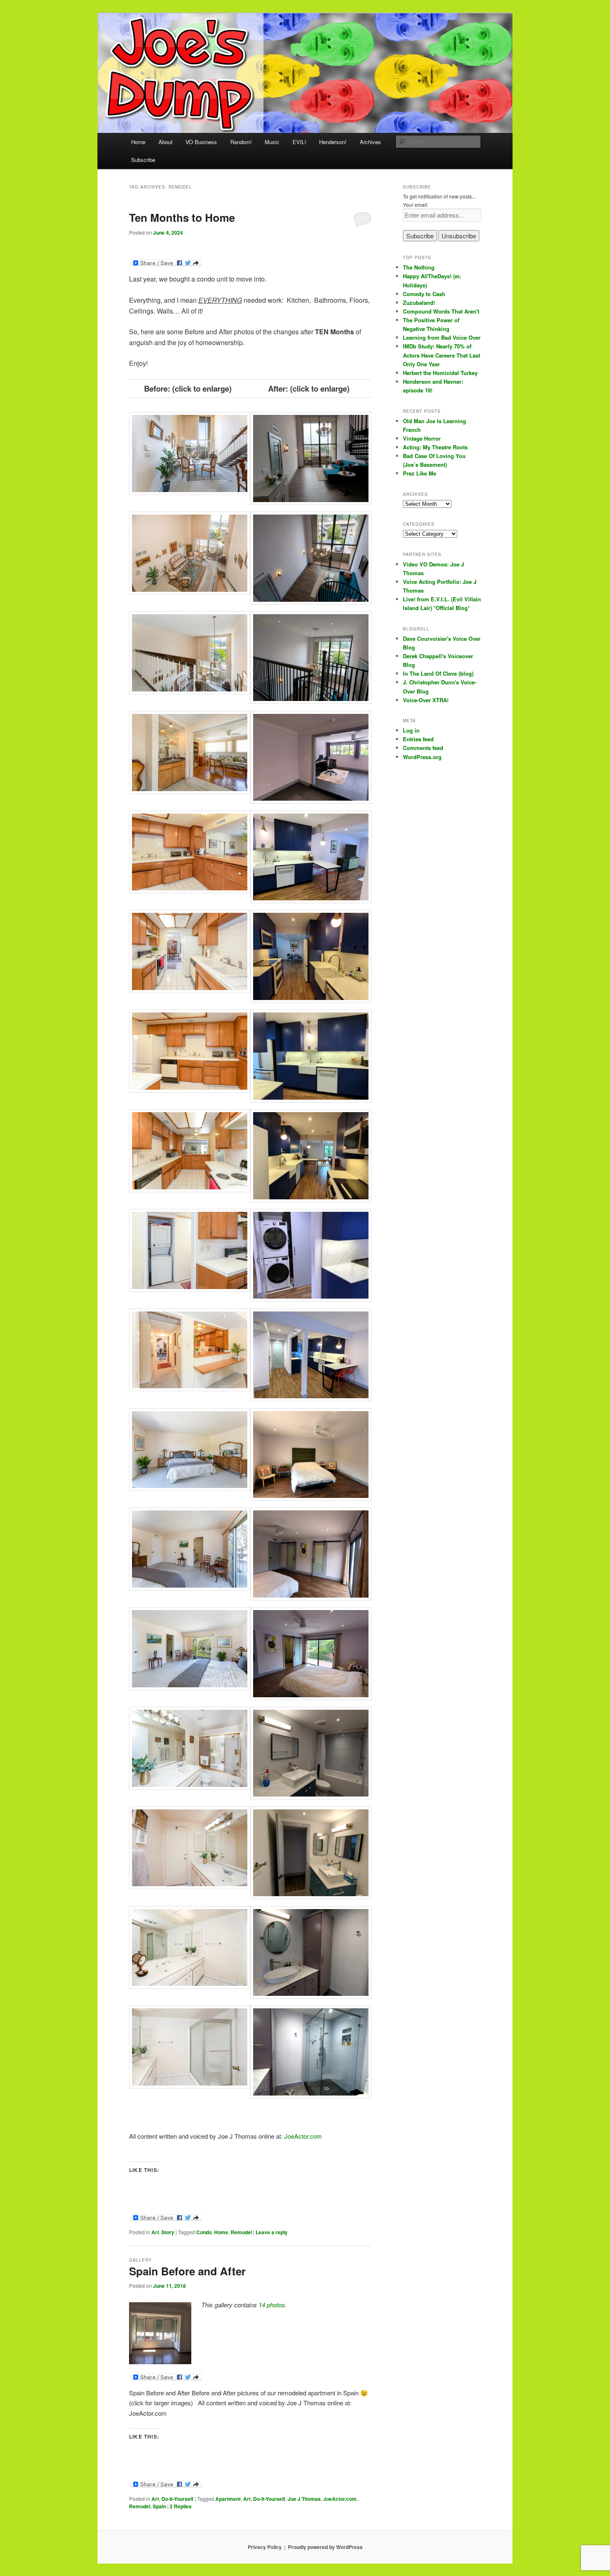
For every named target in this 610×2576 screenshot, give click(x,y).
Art (155, 2232)
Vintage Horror (422, 438)
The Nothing (419, 267)
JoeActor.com (303, 2136)
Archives (370, 142)
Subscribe (143, 160)
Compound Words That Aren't (441, 311)
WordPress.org (422, 757)
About (166, 142)
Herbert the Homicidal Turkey (440, 373)
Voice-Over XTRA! (426, 700)
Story (168, 2232)
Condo (204, 2232)
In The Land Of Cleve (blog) (438, 673)
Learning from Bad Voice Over (442, 337)
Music (272, 142)
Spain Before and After (187, 2271)
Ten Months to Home (182, 217)
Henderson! (333, 142)
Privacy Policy (265, 2547)
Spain (159, 2506)
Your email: (416, 205)
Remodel (241, 2232)
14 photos (272, 2305)
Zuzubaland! (419, 303)
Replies (181, 2506)
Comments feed (423, 748)
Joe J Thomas (304, 2499)
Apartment (228, 2499)
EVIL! (299, 142)
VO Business (201, 142)
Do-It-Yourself (177, 2499)
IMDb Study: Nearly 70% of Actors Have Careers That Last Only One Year (442, 355)
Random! (241, 142)
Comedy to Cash (424, 294)
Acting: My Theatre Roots (435, 447)
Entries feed (418, 739)
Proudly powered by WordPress (325, 2547)
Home (138, 142)
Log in (411, 730)
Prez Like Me (420, 473)
